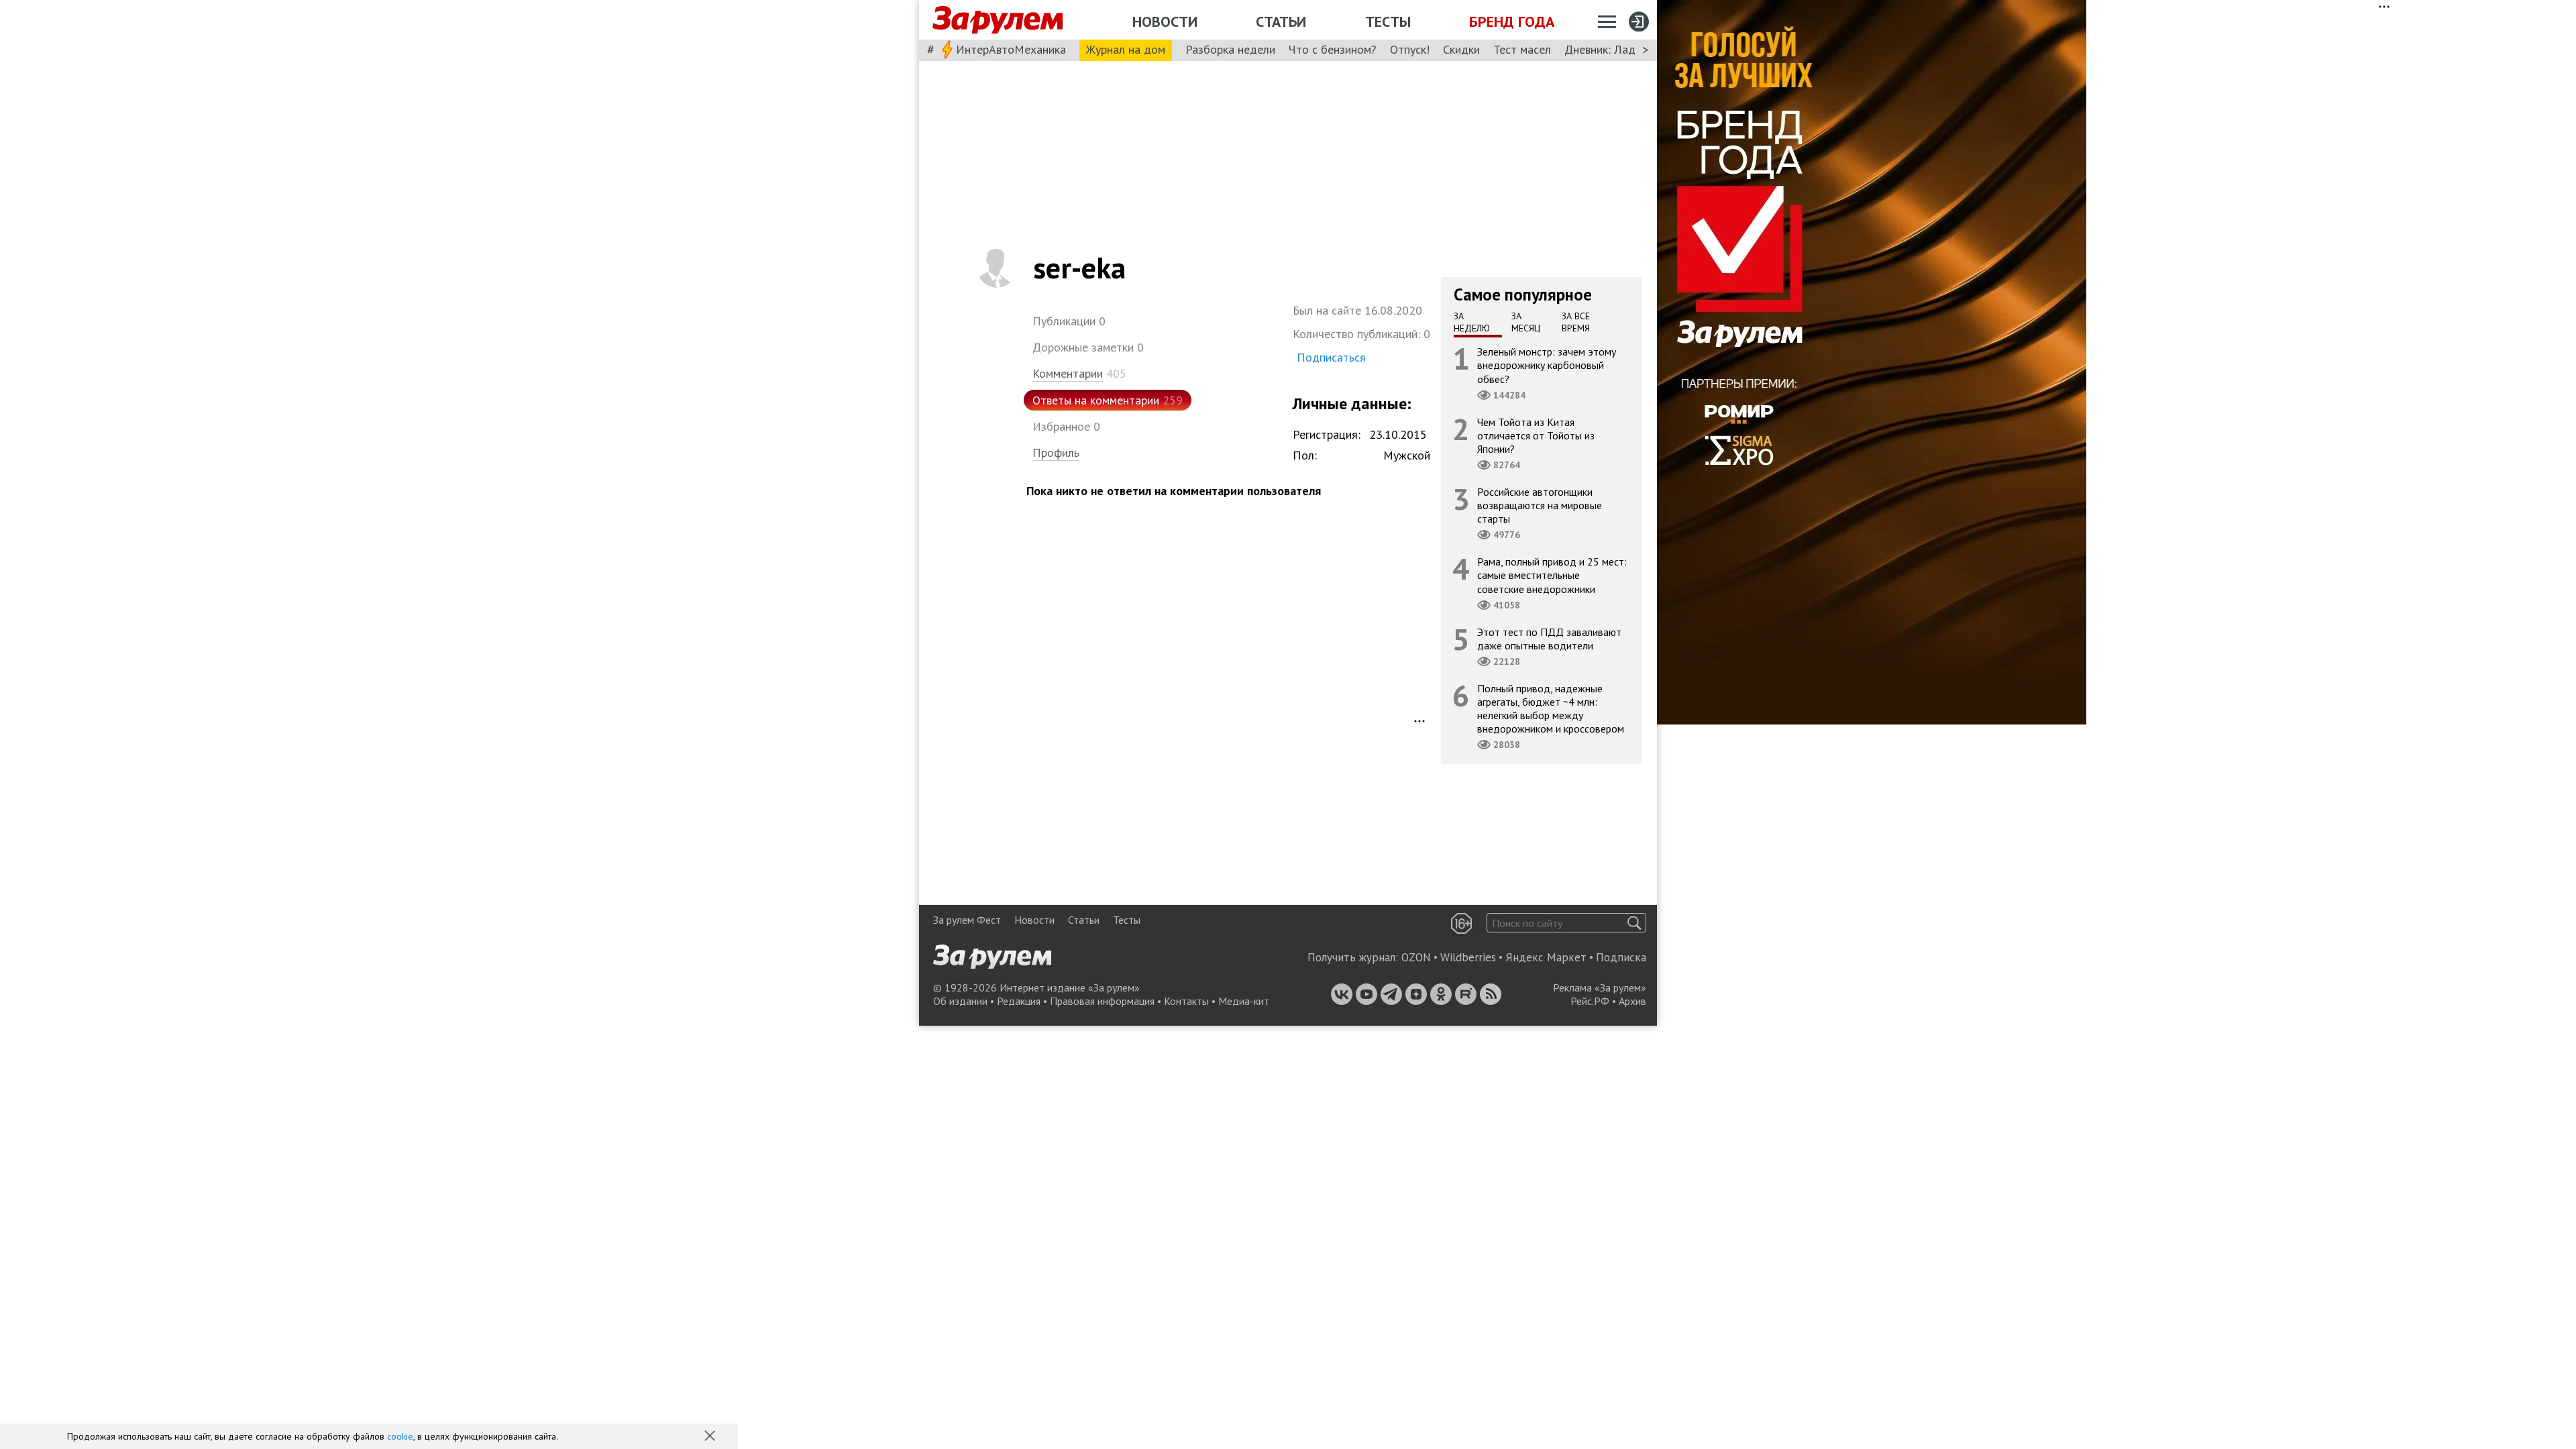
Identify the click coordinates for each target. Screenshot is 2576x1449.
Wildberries (1468, 957)
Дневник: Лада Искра (1620, 49)
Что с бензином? (1333, 49)
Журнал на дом (1126, 49)
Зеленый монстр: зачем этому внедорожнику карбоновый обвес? (1547, 365)
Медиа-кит (1244, 1001)
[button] (711, 1437)
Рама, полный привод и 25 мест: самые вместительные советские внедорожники (1552, 575)
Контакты (1186, 1001)
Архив (1632, 1001)
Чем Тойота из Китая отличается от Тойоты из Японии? (1536, 435)
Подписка (1621, 957)
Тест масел (1522, 49)
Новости (1165, 21)
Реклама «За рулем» (1600, 987)
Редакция (1019, 1001)
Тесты (1388, 21)
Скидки (1461, 49)
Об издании (960, 1001)
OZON (1416, 957)
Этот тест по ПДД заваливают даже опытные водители (1549, 639)
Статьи (1281, 21)
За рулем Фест (967, 920)
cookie (400, 1436)
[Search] (1634, 923)
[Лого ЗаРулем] (998, 20)
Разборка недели (1230, 49)
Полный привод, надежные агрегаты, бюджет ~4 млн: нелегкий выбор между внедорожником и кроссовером (1551, 709)
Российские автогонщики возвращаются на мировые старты (1540, 505)
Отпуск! (1410, 49)
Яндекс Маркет (1546, 957)
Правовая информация (1102, 1001)
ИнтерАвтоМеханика (1011, 49)
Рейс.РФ (1590, 1001)
